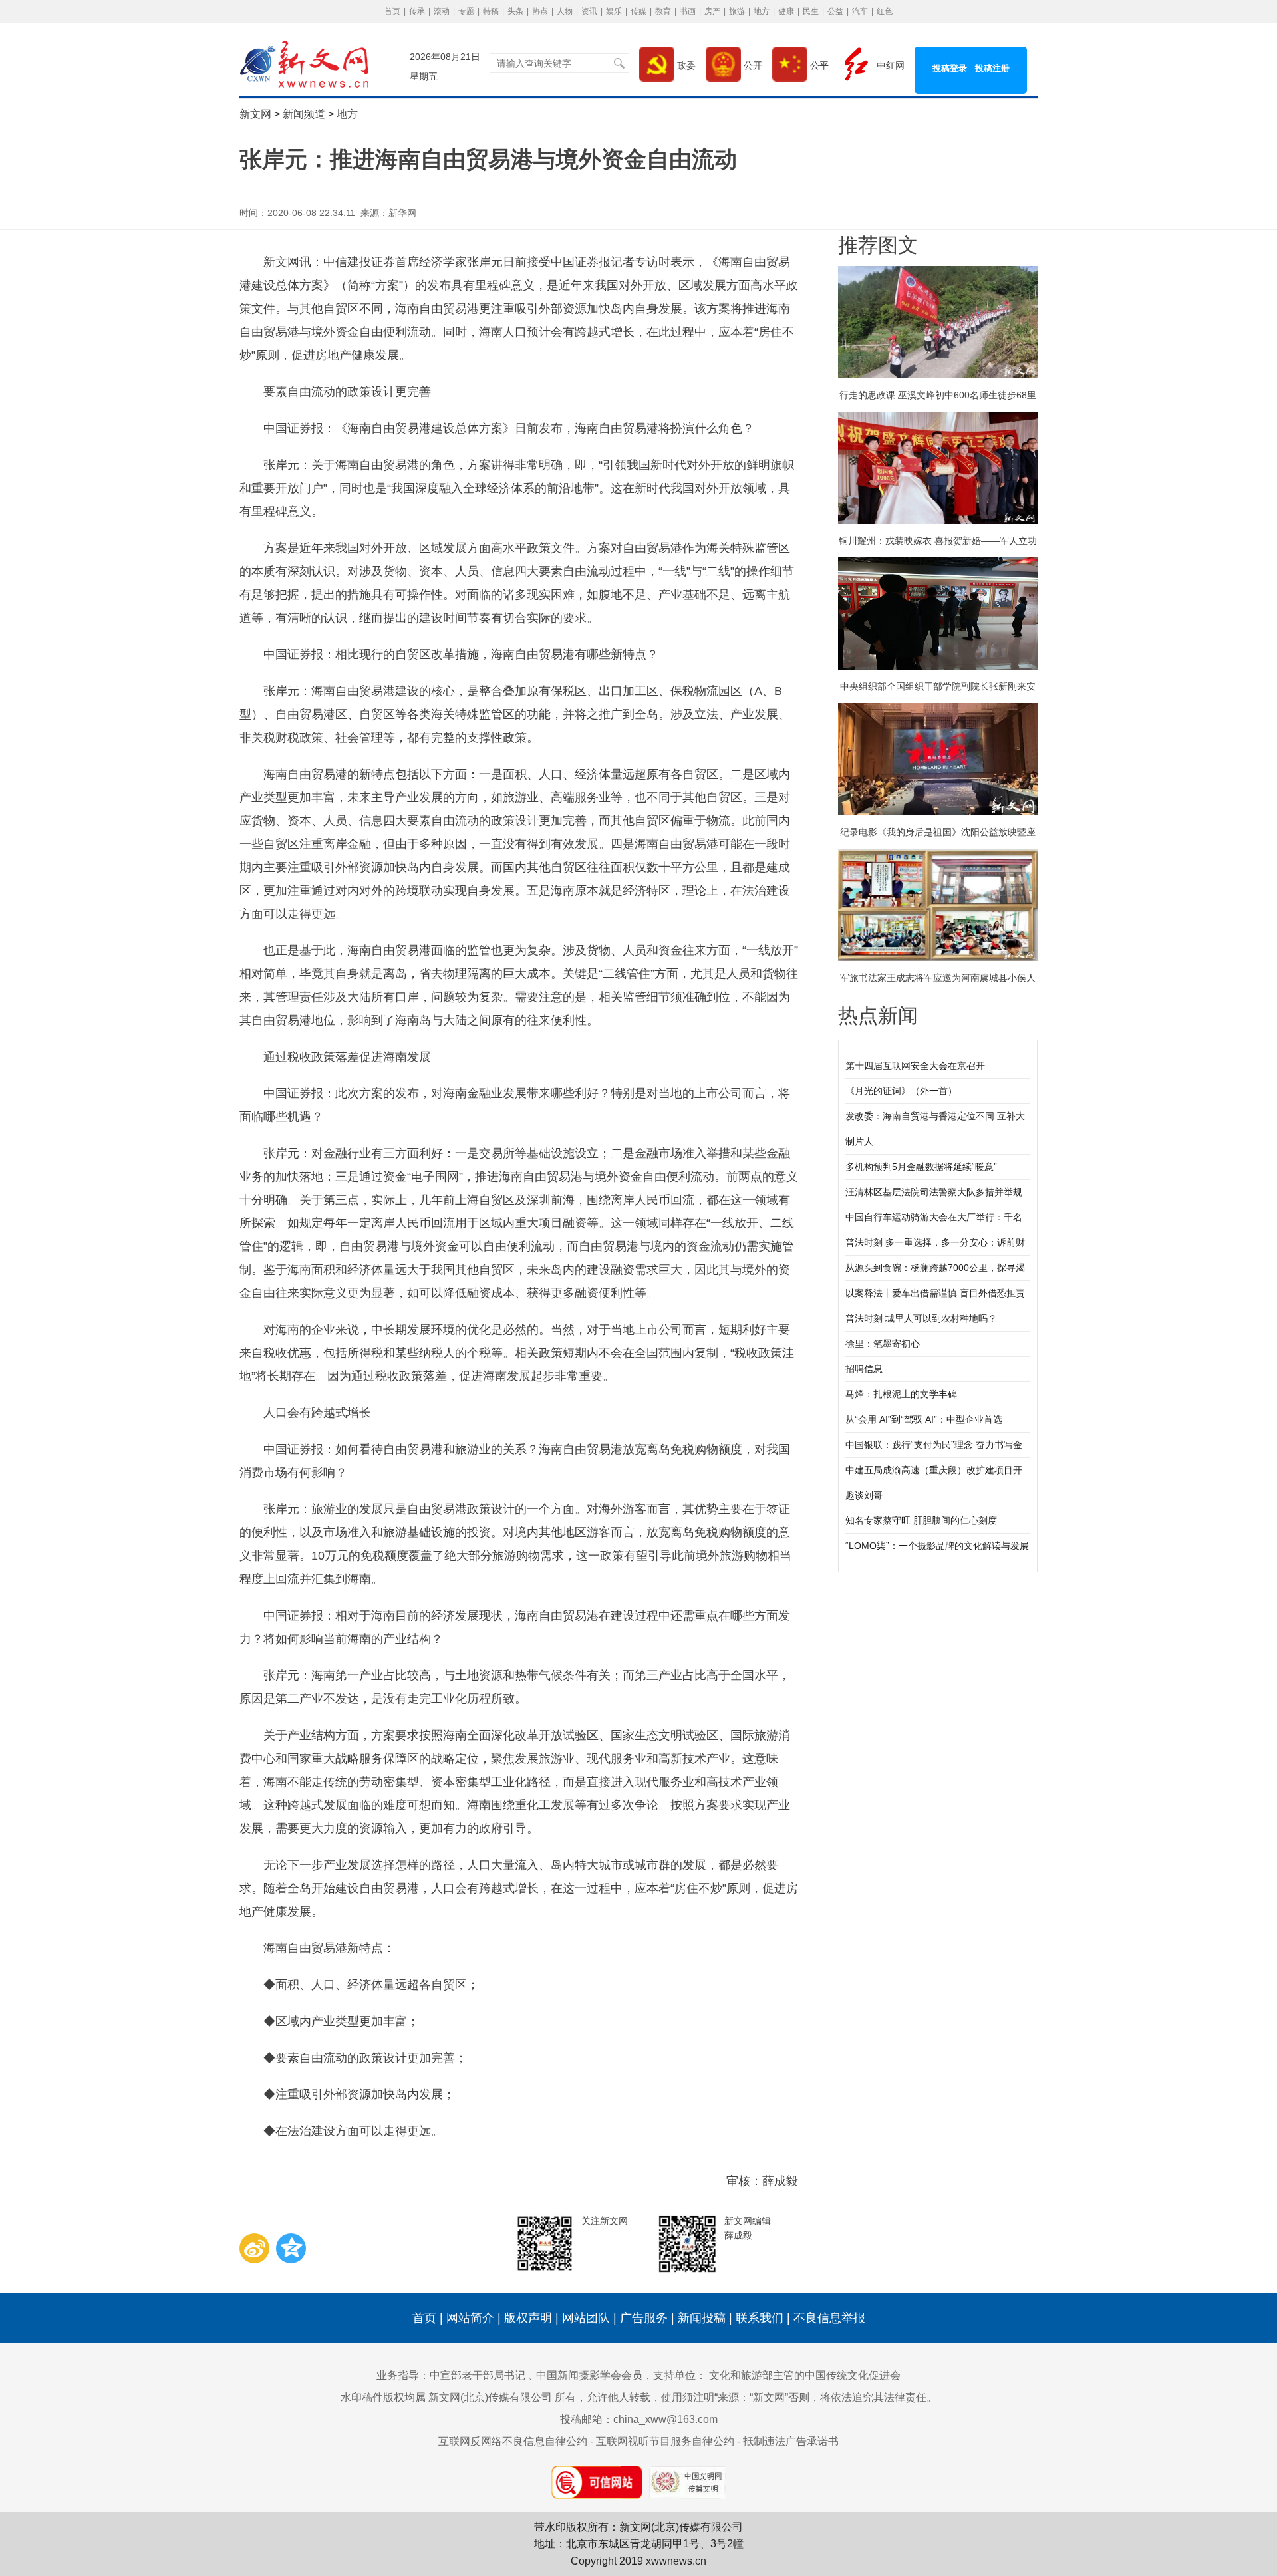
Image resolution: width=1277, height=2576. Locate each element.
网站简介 (470, 2318)
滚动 (442, 11)
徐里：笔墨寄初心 (883, 1344)
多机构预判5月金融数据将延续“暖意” (921, 1167)
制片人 (859, 1141)
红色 (885, 11)
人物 (565, 11)
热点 (540, 11)
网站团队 (586, 2318)
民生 (811, 11)
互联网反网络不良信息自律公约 (513, 2441)
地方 (762, 11)
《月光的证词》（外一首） (901, 1091)
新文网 (255, 114)
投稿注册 (992, 68)
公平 (818, 65)
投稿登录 (950, 68)
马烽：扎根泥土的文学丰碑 (901, 1394)
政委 (685, 65)
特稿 (491, 11)
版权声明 (528, 2318)
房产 (712, 11)
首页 (392, 11)
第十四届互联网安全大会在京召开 (915, 1066)
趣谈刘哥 (864, 1495)
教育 (663, 11)
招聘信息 (864, 1369)
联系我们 (760, 2318)
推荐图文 (878, 245)
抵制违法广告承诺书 (791, 2441)
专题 (466, 11)
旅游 (737, 11)
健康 (786, 11)
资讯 (589, 11)
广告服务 (644, 2318)
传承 (417, 11)
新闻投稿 (702, 2318)
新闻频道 (304, 114)
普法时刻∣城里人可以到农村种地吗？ (921, 1318)
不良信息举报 (829, 2318)
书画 (688, 11)
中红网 (889, 65)
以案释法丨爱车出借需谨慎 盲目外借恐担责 (935, 1293)
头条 (515, 11)
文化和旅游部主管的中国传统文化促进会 (805, 2375)
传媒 (638, 11)
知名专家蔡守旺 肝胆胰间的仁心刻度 (921, 1520)
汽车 (860, 11)
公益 (835, 11)
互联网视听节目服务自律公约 (665, 2441)
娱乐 (614, 11)
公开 (752, 65)
